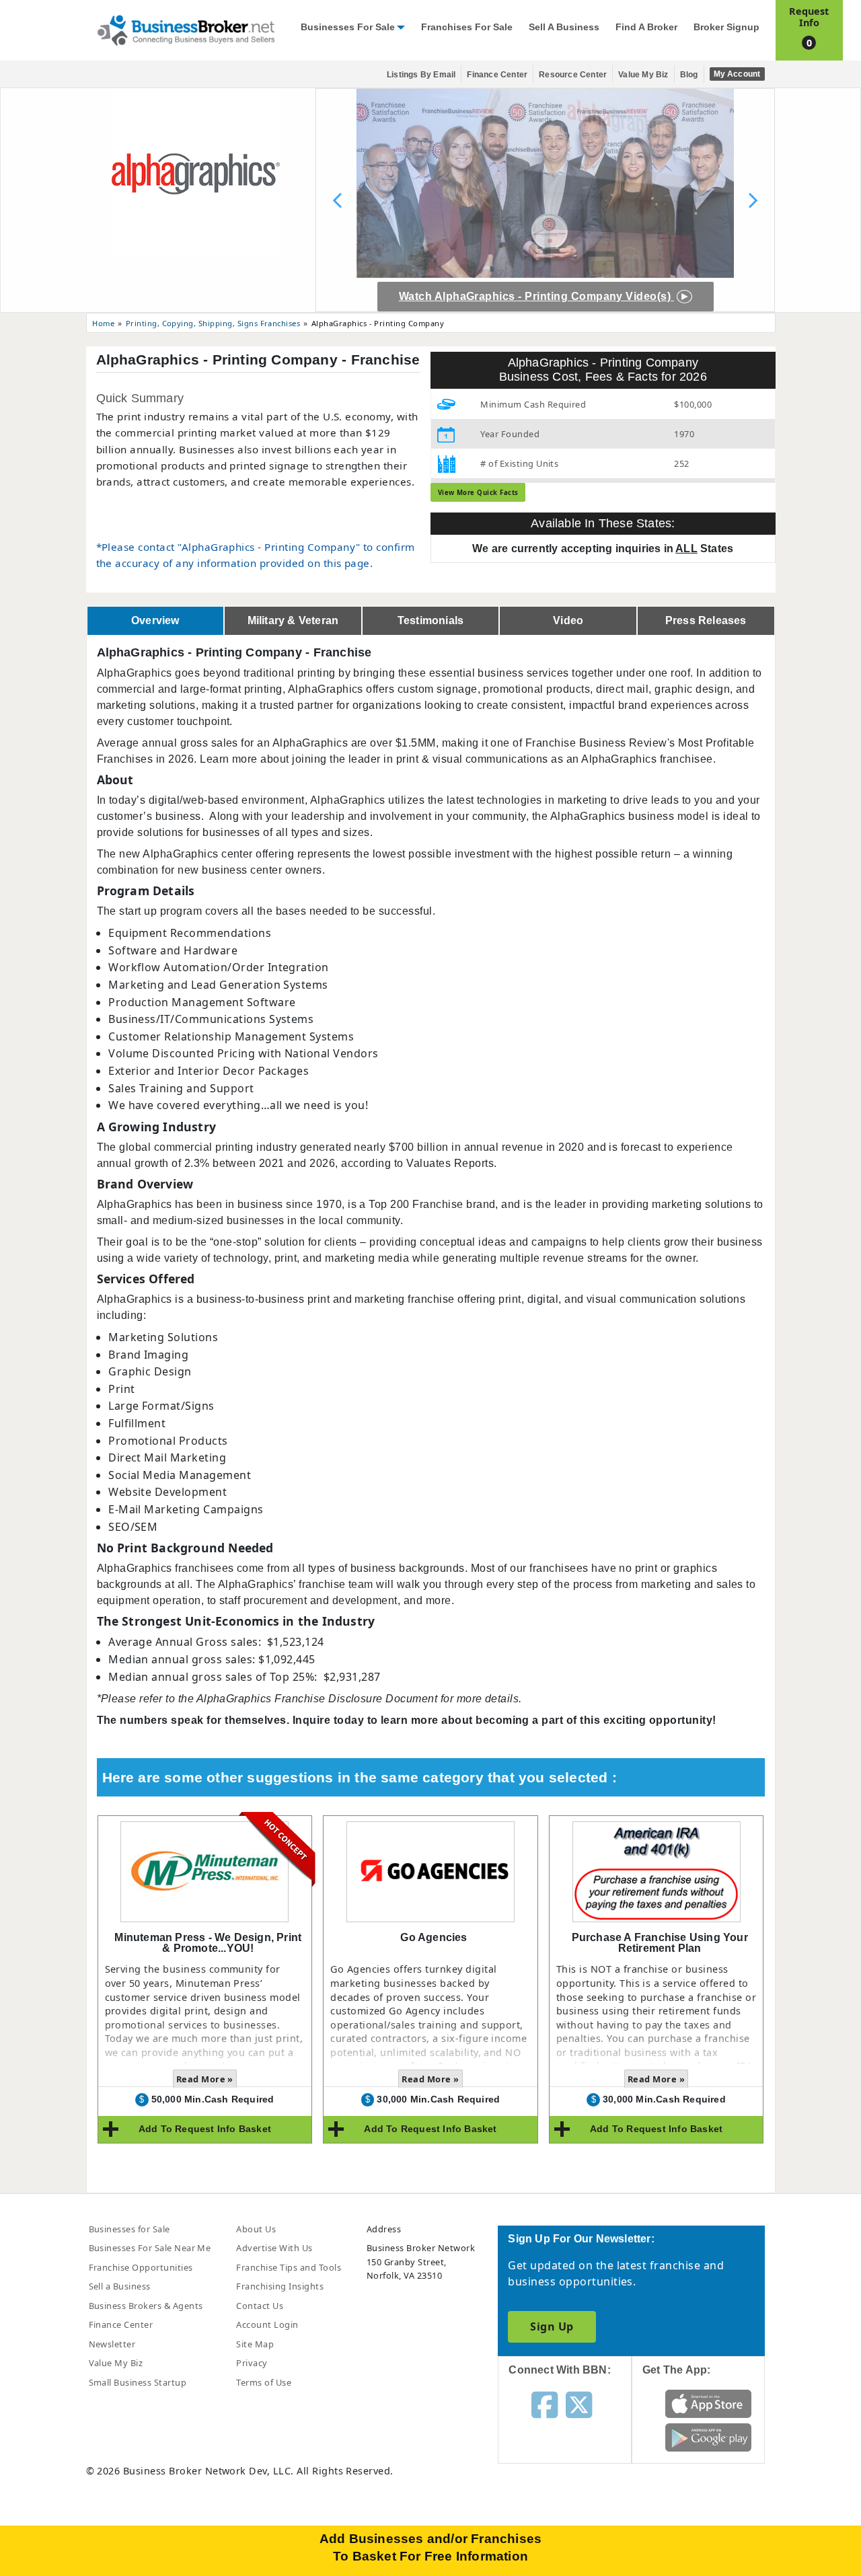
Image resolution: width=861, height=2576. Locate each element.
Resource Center (573, 75)
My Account (737, 74)
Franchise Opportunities (141, 2267)
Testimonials (430, 620)
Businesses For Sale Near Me (150, 2248)
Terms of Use (264, 2382)
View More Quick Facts (478, 493)
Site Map (255, 2344)
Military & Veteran (293, 620)
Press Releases (706, 620)
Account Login (267, 2324)
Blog (689, 75)
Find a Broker (646, 27)
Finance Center (497, 75)
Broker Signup (726, 27)
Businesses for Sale (348, 27)
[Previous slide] (338, 200)
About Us (256, 2229)
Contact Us (260, 2306)
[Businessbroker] (186, 29)
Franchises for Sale (467, 27)
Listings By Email (421, 75)
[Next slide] (753, 200)
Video (568, 620)
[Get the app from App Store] (709, 2403)
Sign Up (552, 2326)
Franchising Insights (280, 2286)
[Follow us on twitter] (579, 2404)
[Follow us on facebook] (545, 2404)
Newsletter (112, 2344)
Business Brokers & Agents (146, 2306)
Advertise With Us (274, 2248)
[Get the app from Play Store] (709, 2437)
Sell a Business (564, 27)
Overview (155, 620)
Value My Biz (643, 75)
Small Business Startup (138, 2382)
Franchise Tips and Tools (289, 2267)
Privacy (252, 2363)
